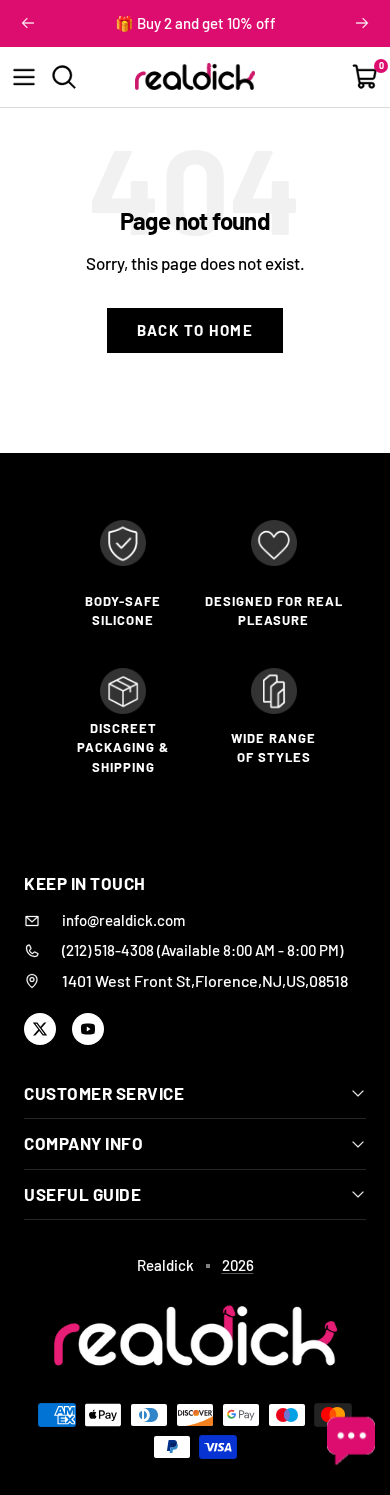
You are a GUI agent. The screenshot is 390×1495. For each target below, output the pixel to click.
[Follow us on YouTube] (88, 1029)
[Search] (64, 77)
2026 (238, 1265)
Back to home (195, 330)
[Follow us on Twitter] (40, 1029)
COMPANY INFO (83, 1143)
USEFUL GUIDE (82, 1194)
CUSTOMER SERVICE (104, 1093)
